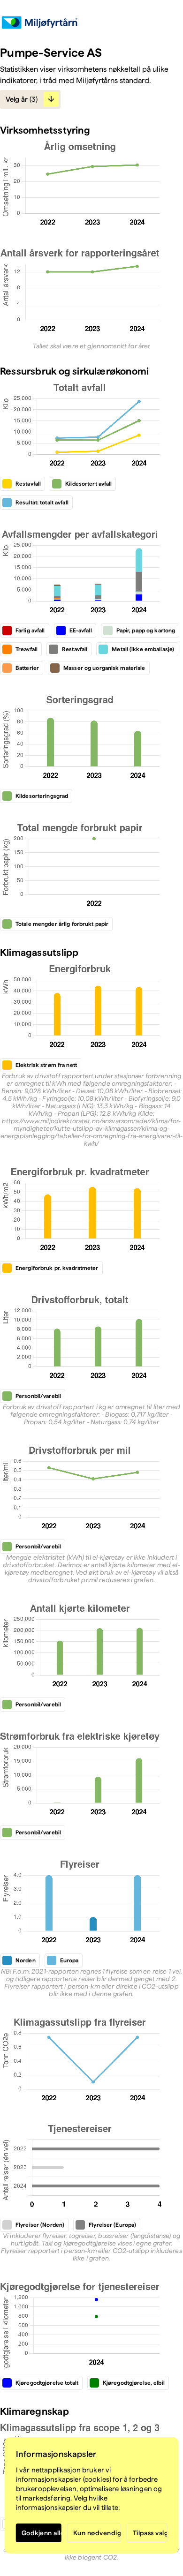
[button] (39, 2533)
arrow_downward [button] (51, 100)
